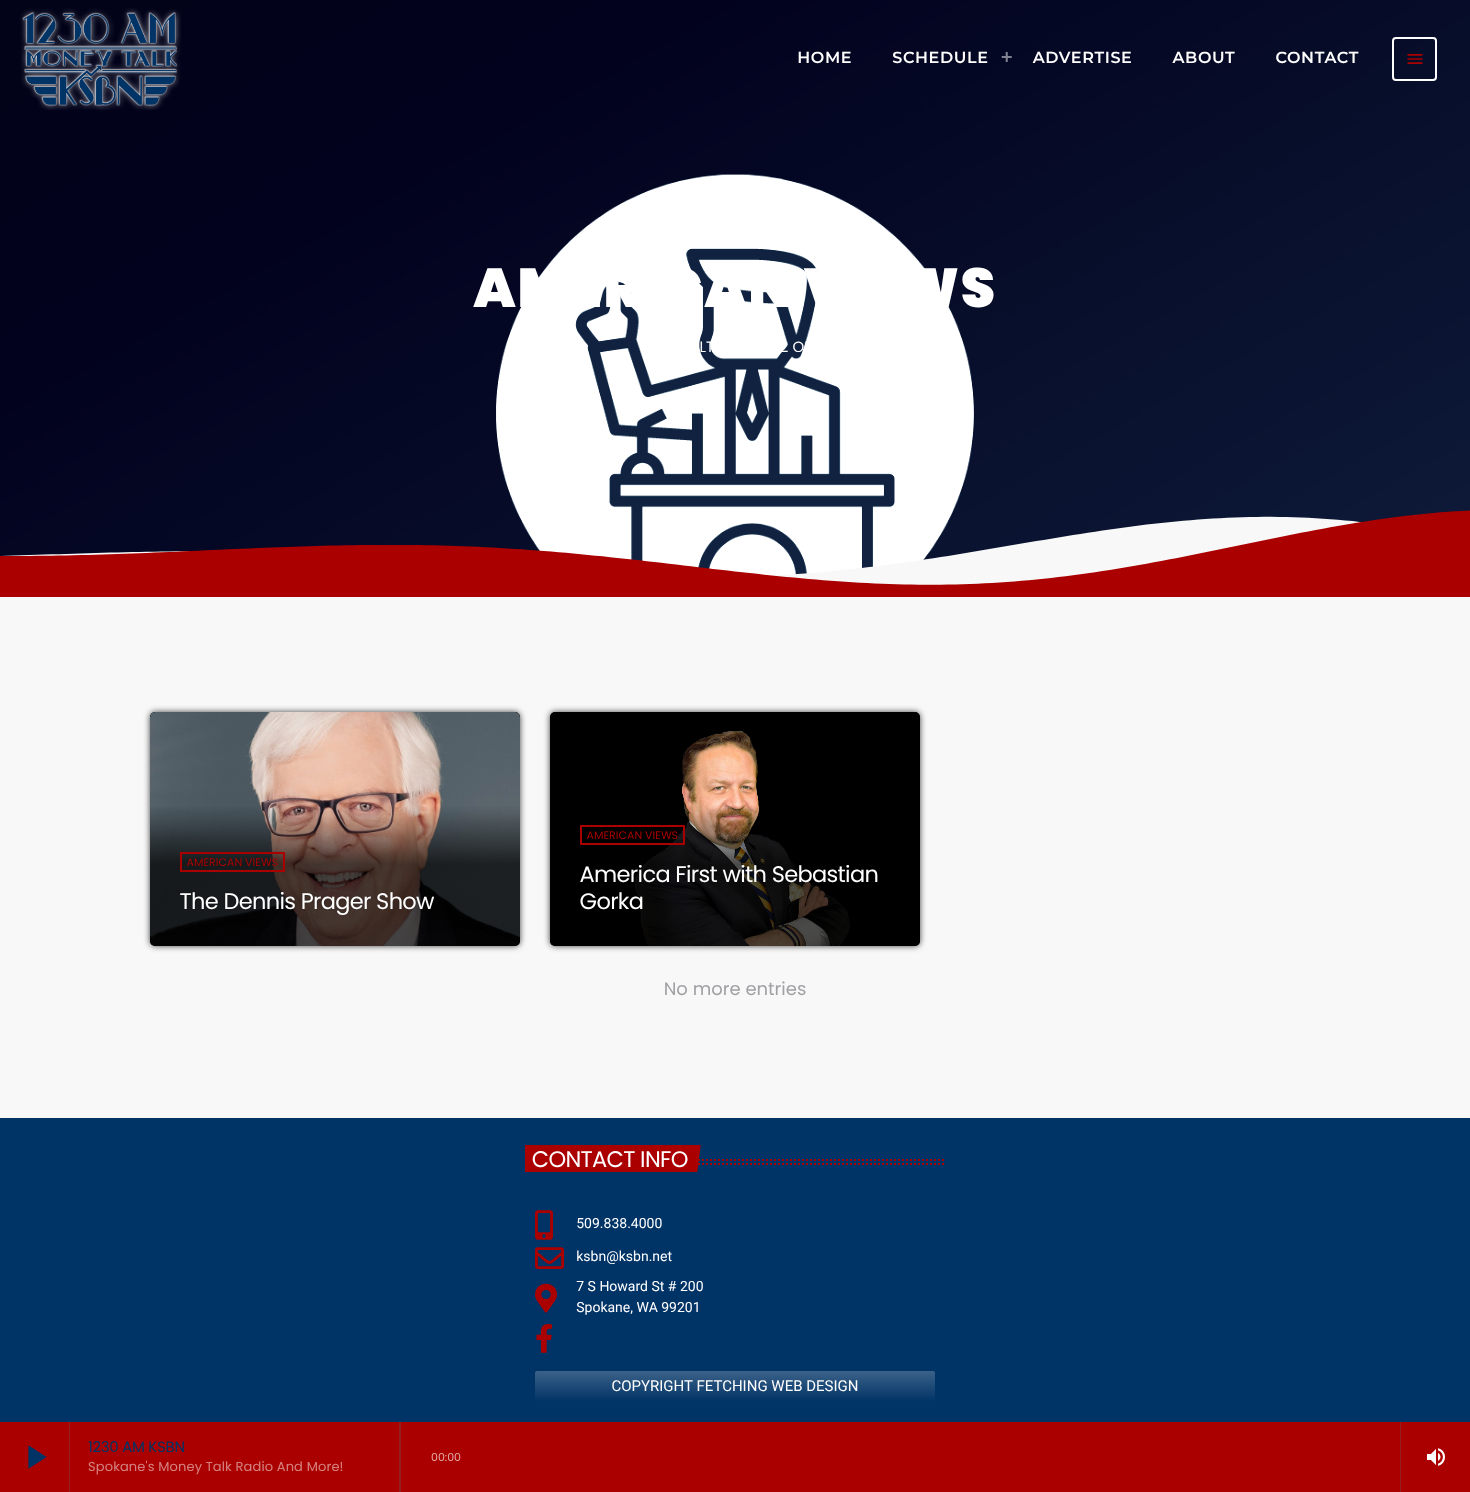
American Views (232, 862)
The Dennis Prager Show (307, 901)
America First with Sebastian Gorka (729, 887)
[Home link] (100, 59)
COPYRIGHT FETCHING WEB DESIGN (734, 1386)
